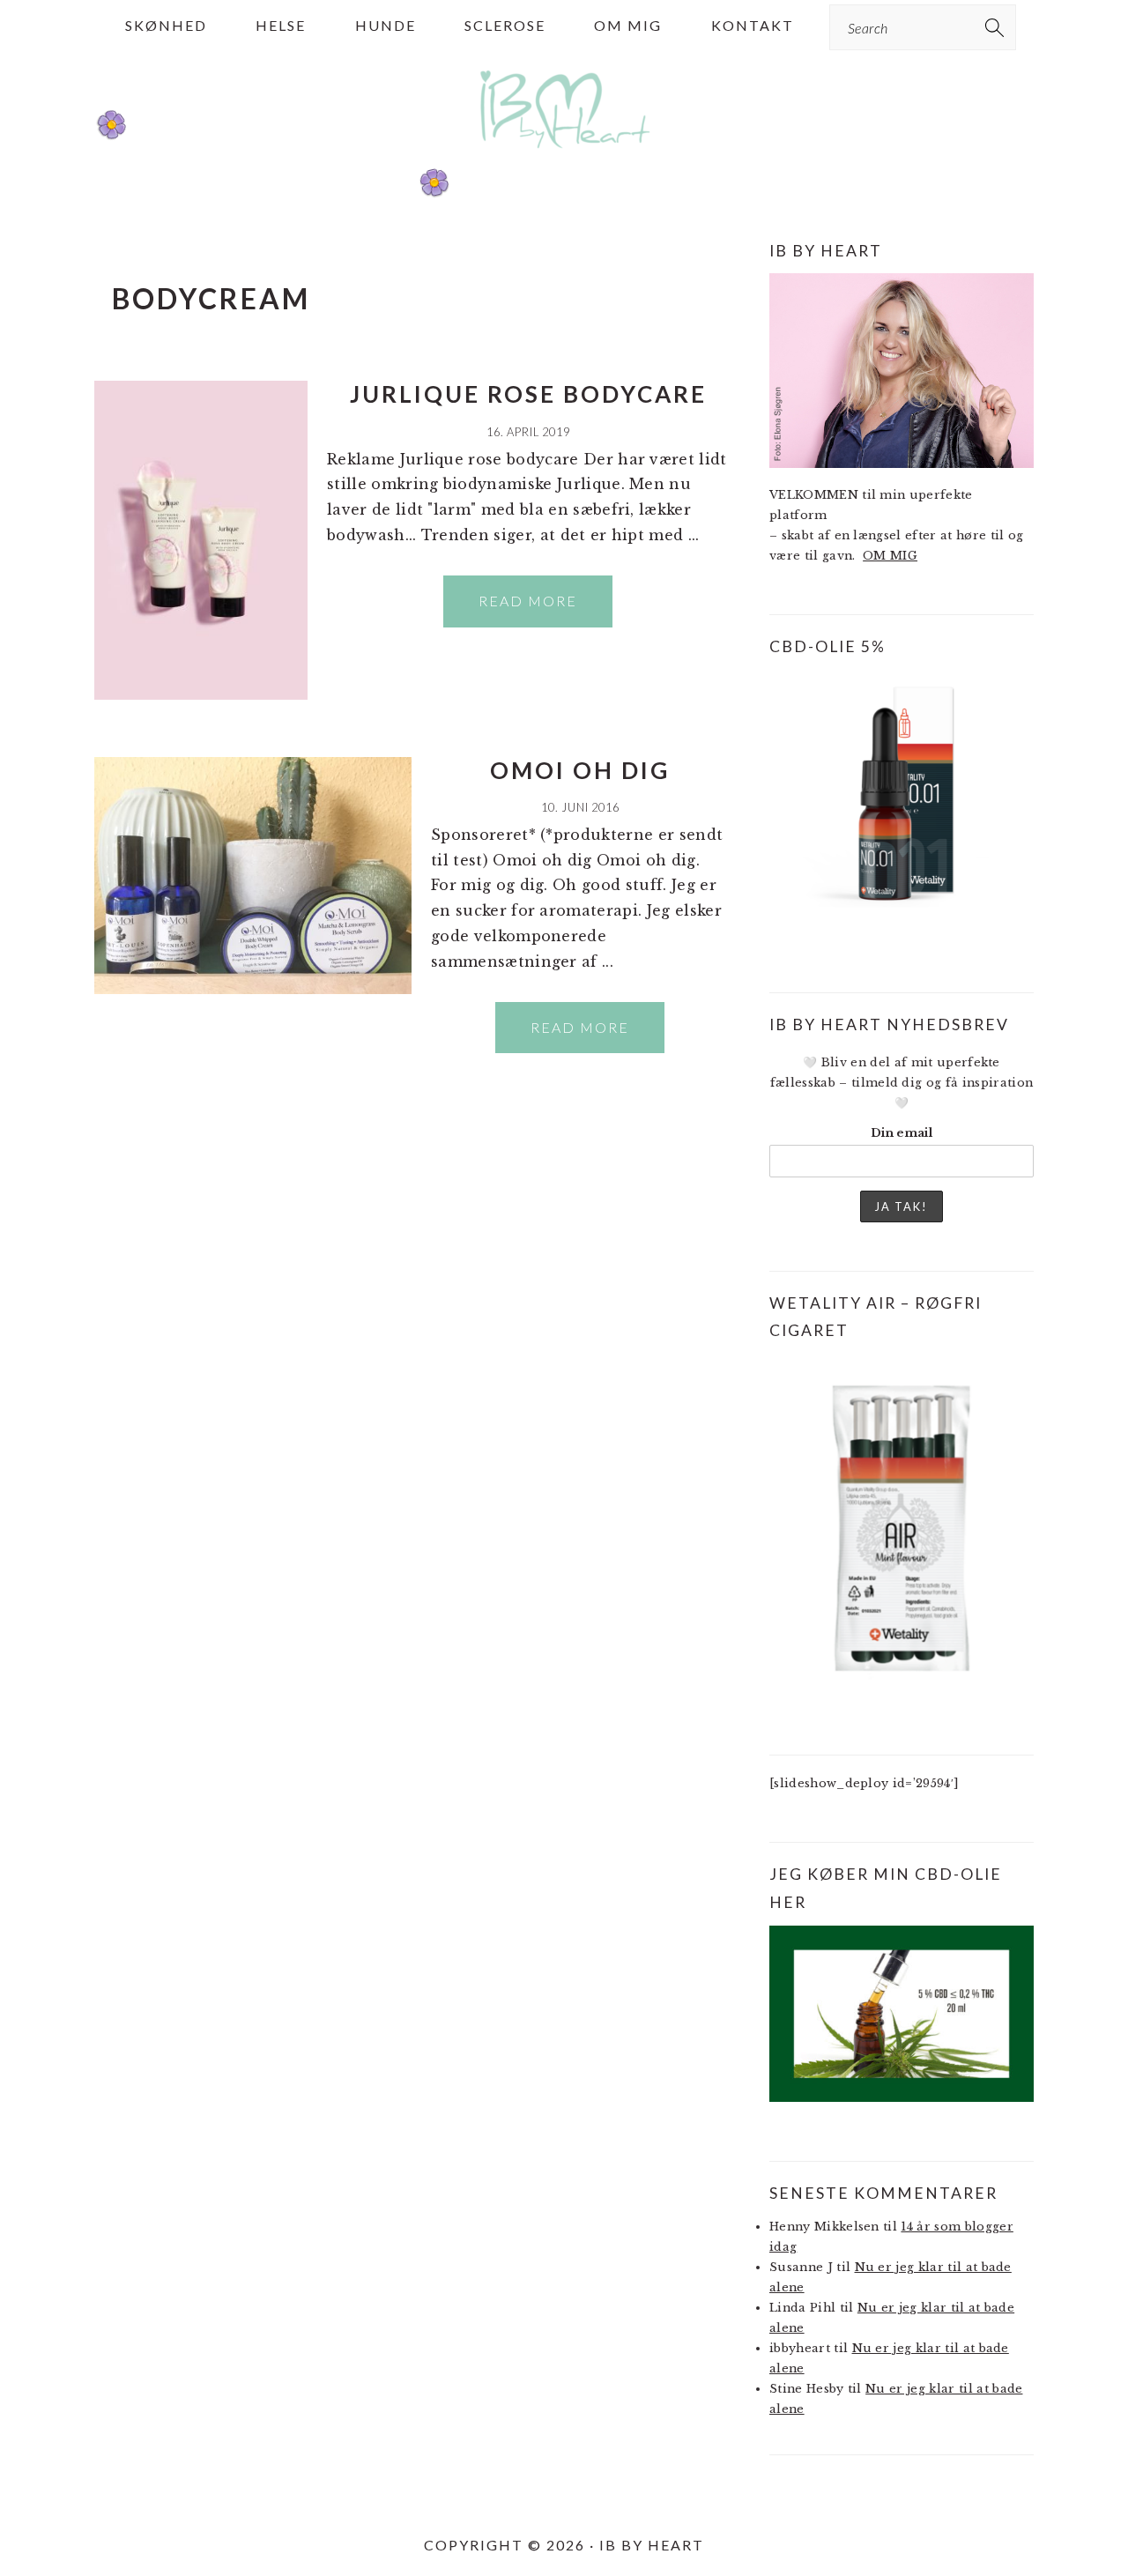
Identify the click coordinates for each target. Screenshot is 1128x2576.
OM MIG (890, 556)
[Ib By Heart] (564, 157)
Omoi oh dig (580, 770)
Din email (902, 1133)
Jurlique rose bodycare (528, 394)
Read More (528, 601)
